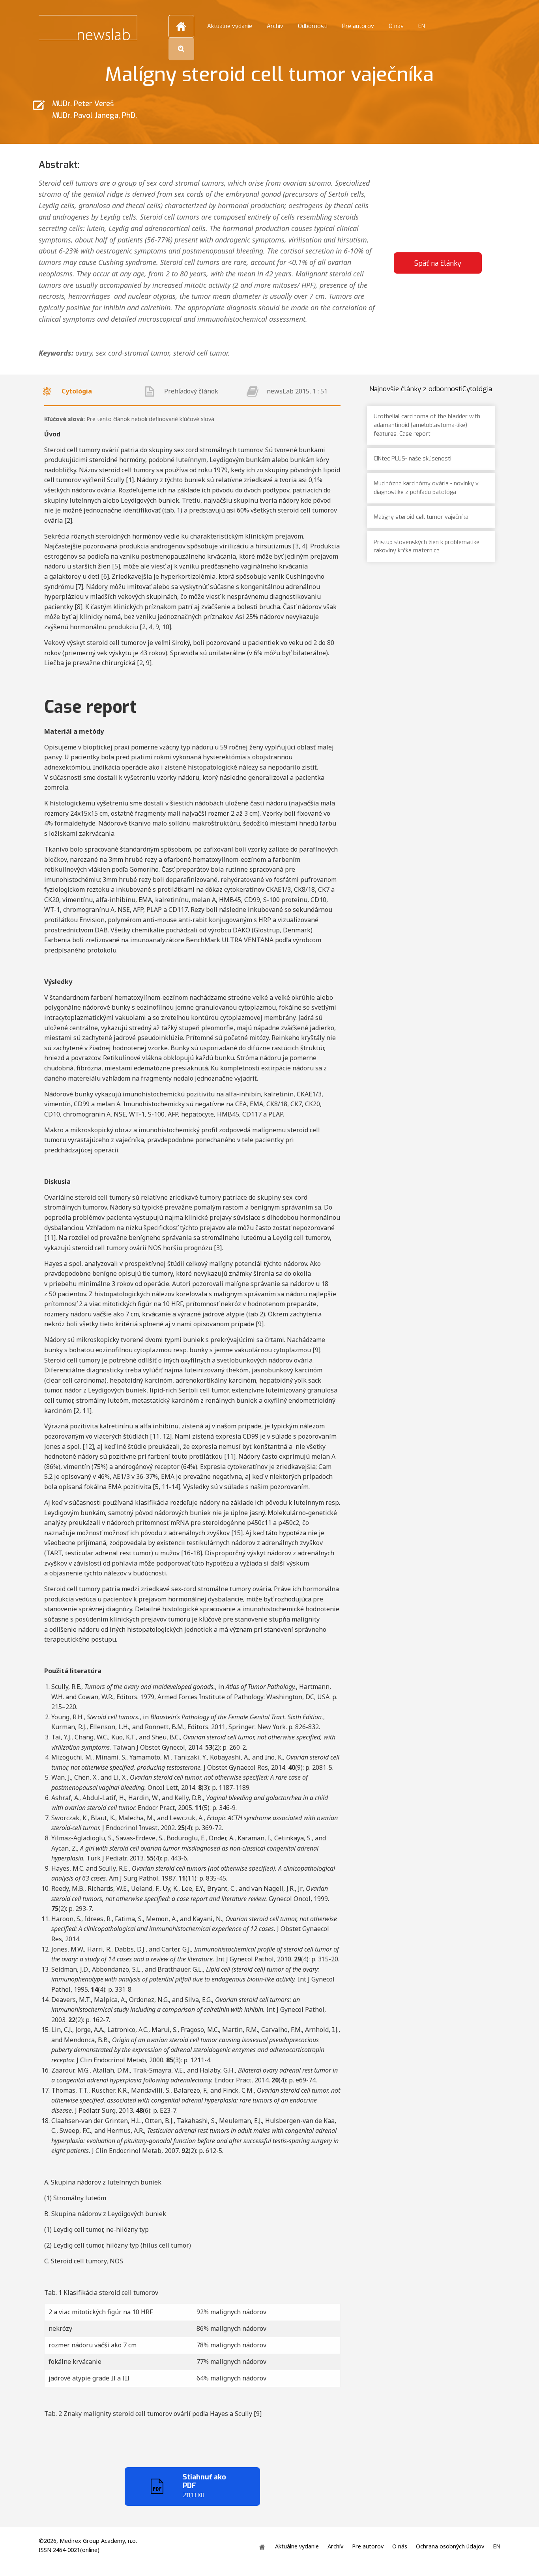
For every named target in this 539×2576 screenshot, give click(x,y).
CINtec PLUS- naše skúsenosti (413, 459)
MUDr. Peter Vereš (83, 103)
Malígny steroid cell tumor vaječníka (421, 517)
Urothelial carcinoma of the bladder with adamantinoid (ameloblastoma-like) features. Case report (427, 425)
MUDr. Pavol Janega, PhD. (95, 115)
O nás (396, 26)
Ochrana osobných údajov (450, 2547)
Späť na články (438, 263)
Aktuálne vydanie (230, 26)
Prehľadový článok (191, 391)
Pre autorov (358, 26)
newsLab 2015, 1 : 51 (297, 391)
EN (422, 26)
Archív (275, 26)
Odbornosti (313, 26)
